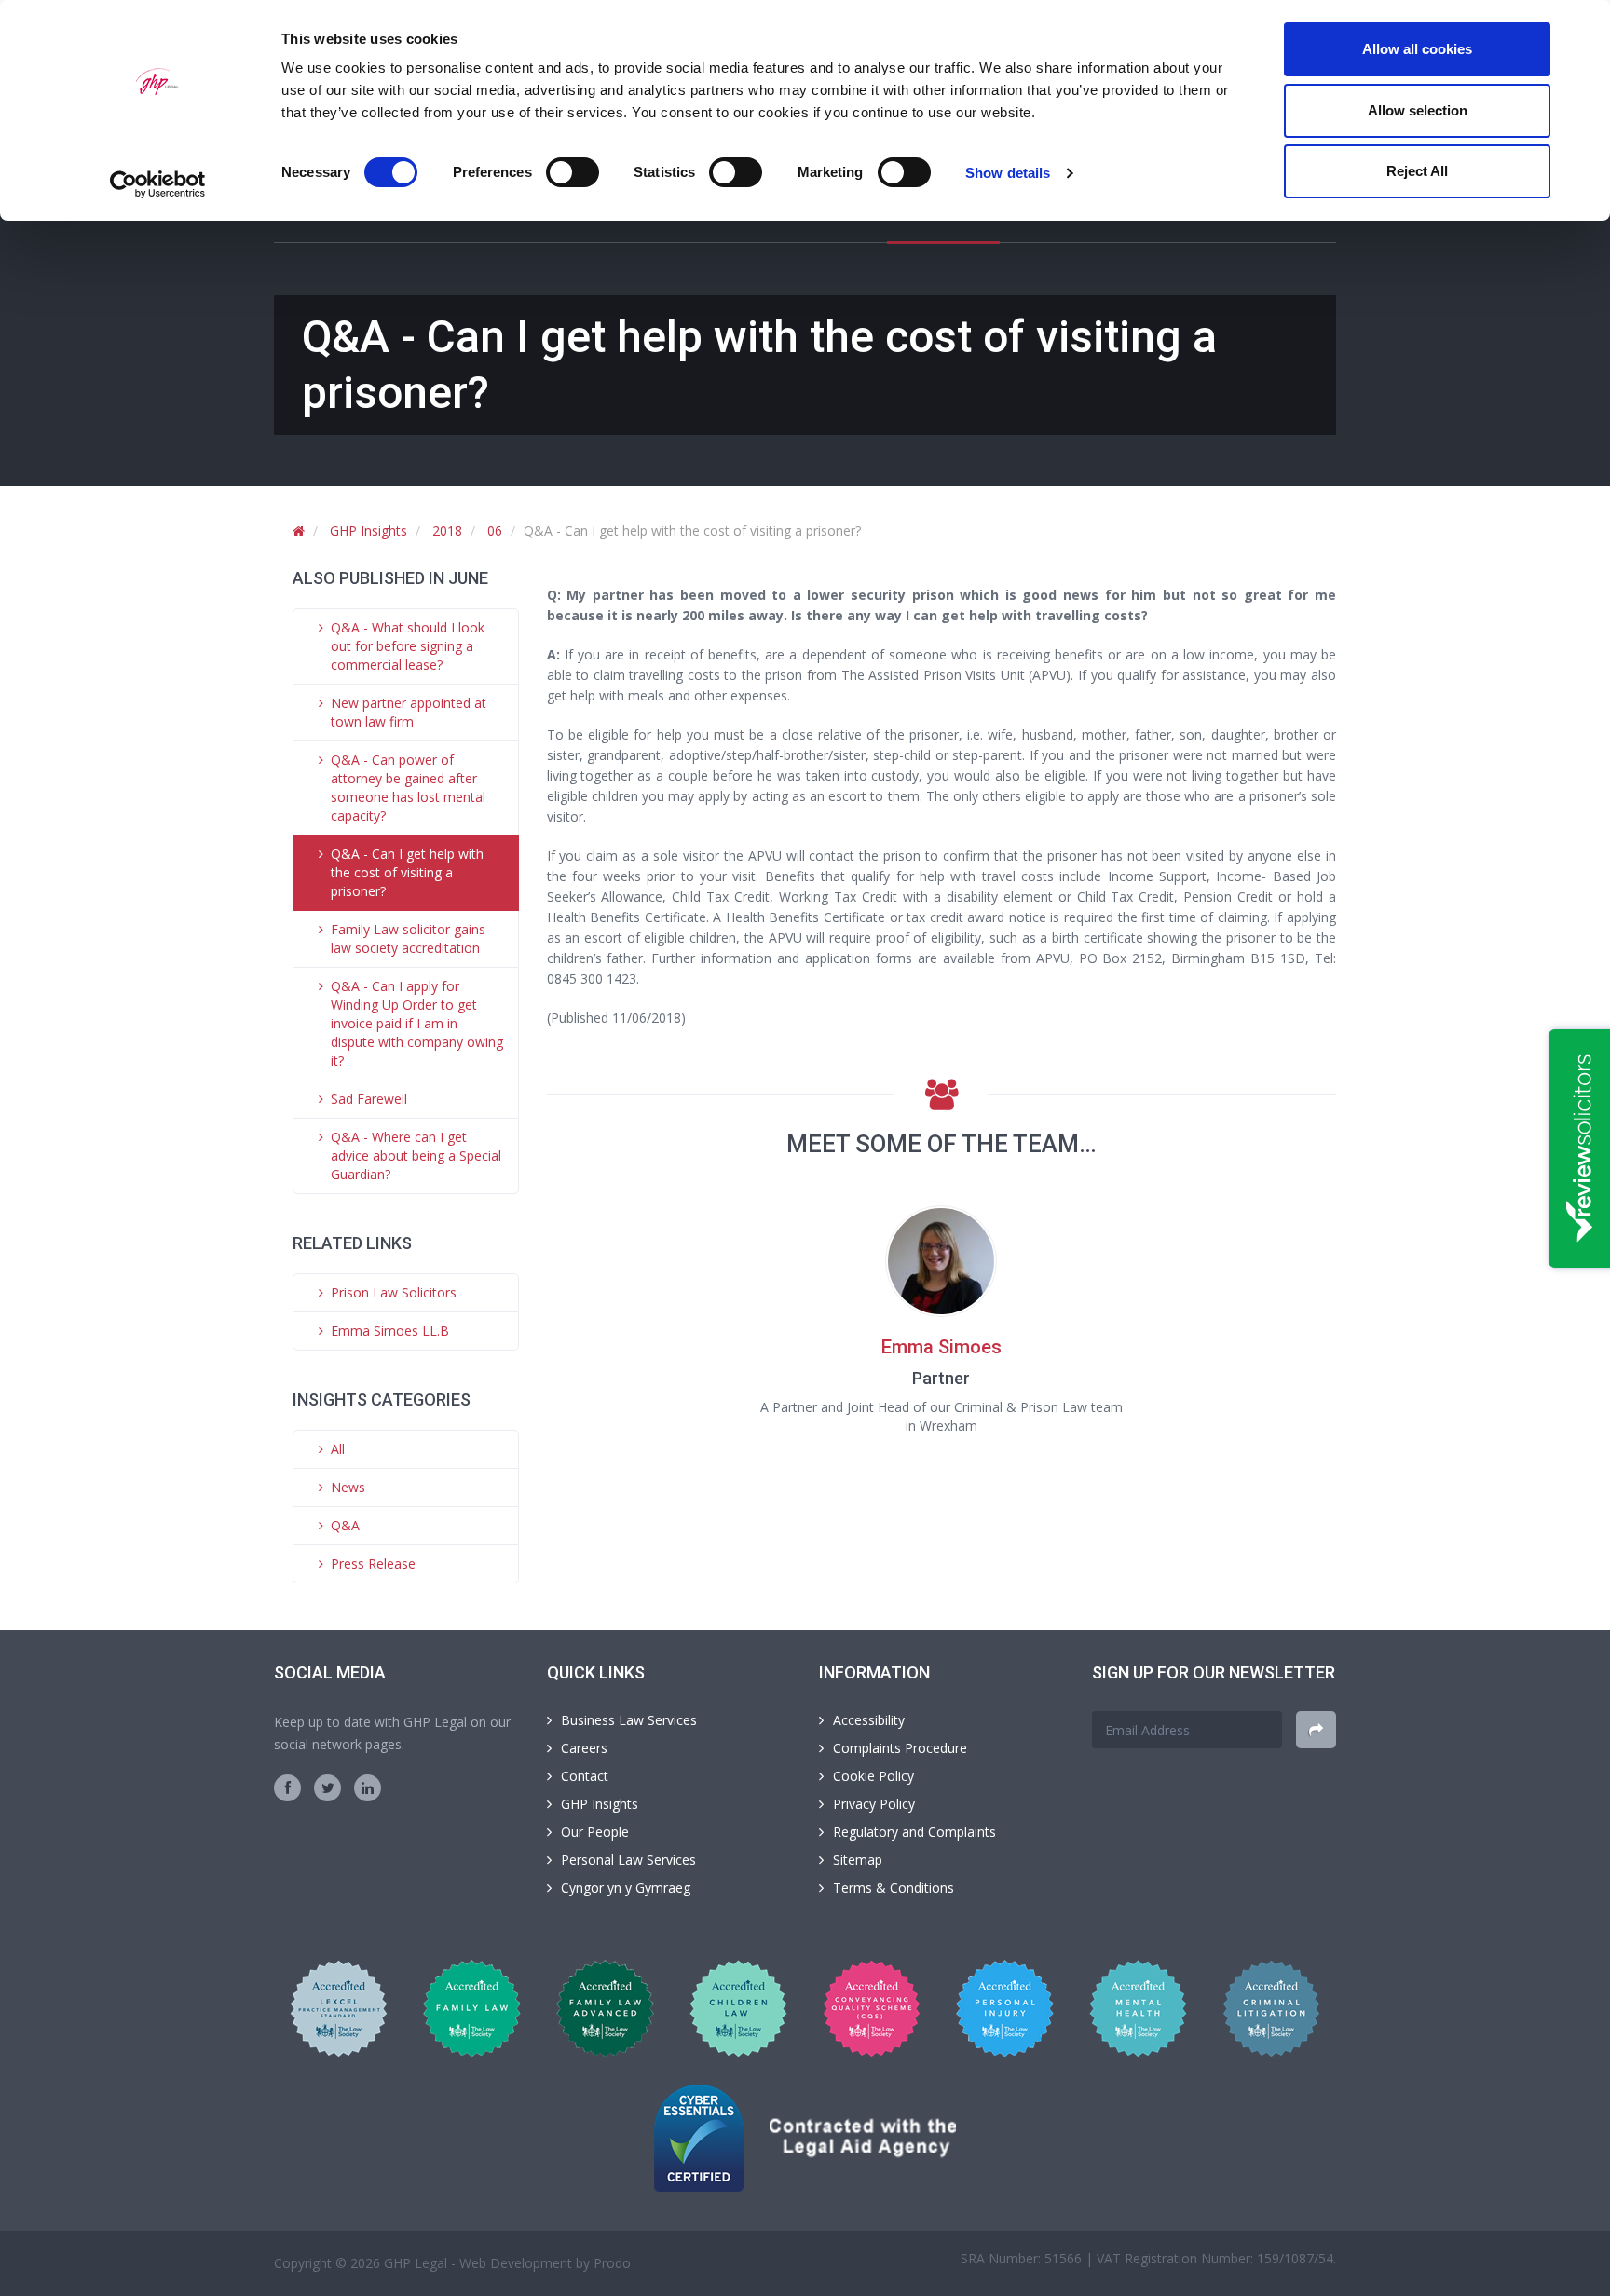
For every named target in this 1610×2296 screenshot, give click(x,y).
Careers (584, 1748)
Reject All (1417, 171)
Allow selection (1418, 110)
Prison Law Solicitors (394, 1292)
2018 (447, 530)
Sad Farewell (369, 1099)
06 (495, 530)
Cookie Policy (873, 1776)
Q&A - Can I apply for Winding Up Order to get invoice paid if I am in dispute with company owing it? (417, 1023)
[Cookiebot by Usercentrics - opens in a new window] (158, 184)
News (348, 1487)
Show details (1008, 173)
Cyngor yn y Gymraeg (626, 1888)
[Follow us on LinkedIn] (368, 1788)
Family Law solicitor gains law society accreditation (408, 938)
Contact (585, 1776)
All (338, 1449)
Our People (595, 1832)
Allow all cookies (1417, 49)
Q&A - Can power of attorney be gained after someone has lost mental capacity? (408, 788)
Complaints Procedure (900, 1748)
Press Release (373, 1563)
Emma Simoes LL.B (390, 1331)
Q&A (345, 1525)
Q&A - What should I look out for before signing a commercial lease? (408, 646)
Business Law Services (629, 1720)
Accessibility (869, 1720)
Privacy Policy (874, 1804)
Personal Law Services (628, 1860)
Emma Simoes (941, 1347)
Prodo (612, 2263)
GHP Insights (368, 530)
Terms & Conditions (894, 1888)
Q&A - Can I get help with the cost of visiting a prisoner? (407, 872)
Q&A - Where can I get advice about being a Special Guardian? (416, 1155)
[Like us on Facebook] (287, 1788)
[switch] (573, 172)
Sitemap (858, 1860)
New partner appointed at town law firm (409, 712)
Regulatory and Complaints (914, 1832)
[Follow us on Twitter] (327, 1788)
